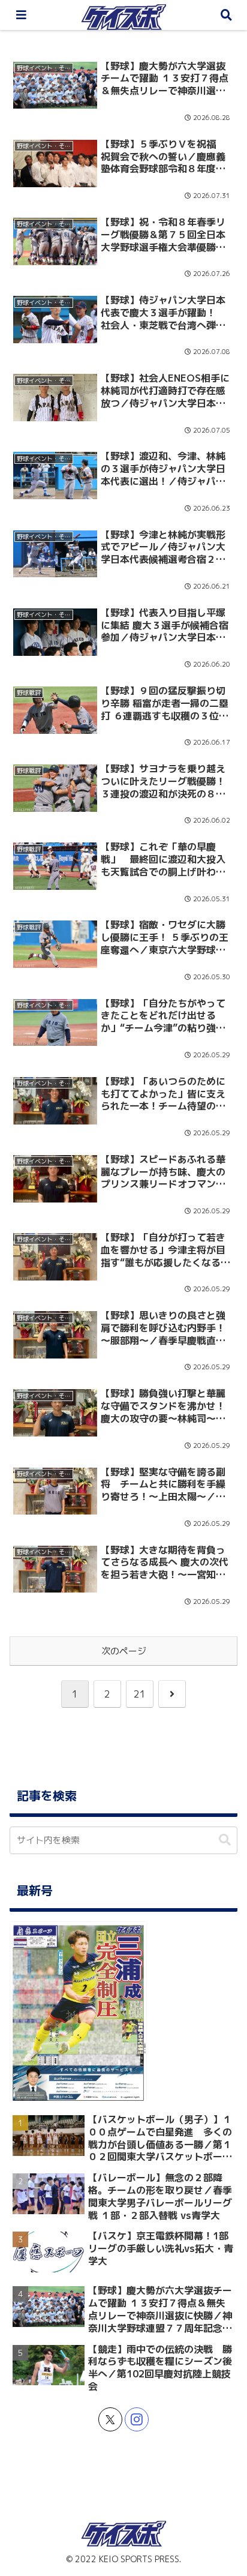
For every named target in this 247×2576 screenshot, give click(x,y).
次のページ (124, 1651)
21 (140, 1694)
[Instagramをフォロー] (137, 2419)
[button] (225, 1840)
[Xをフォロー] (110, 2419)
